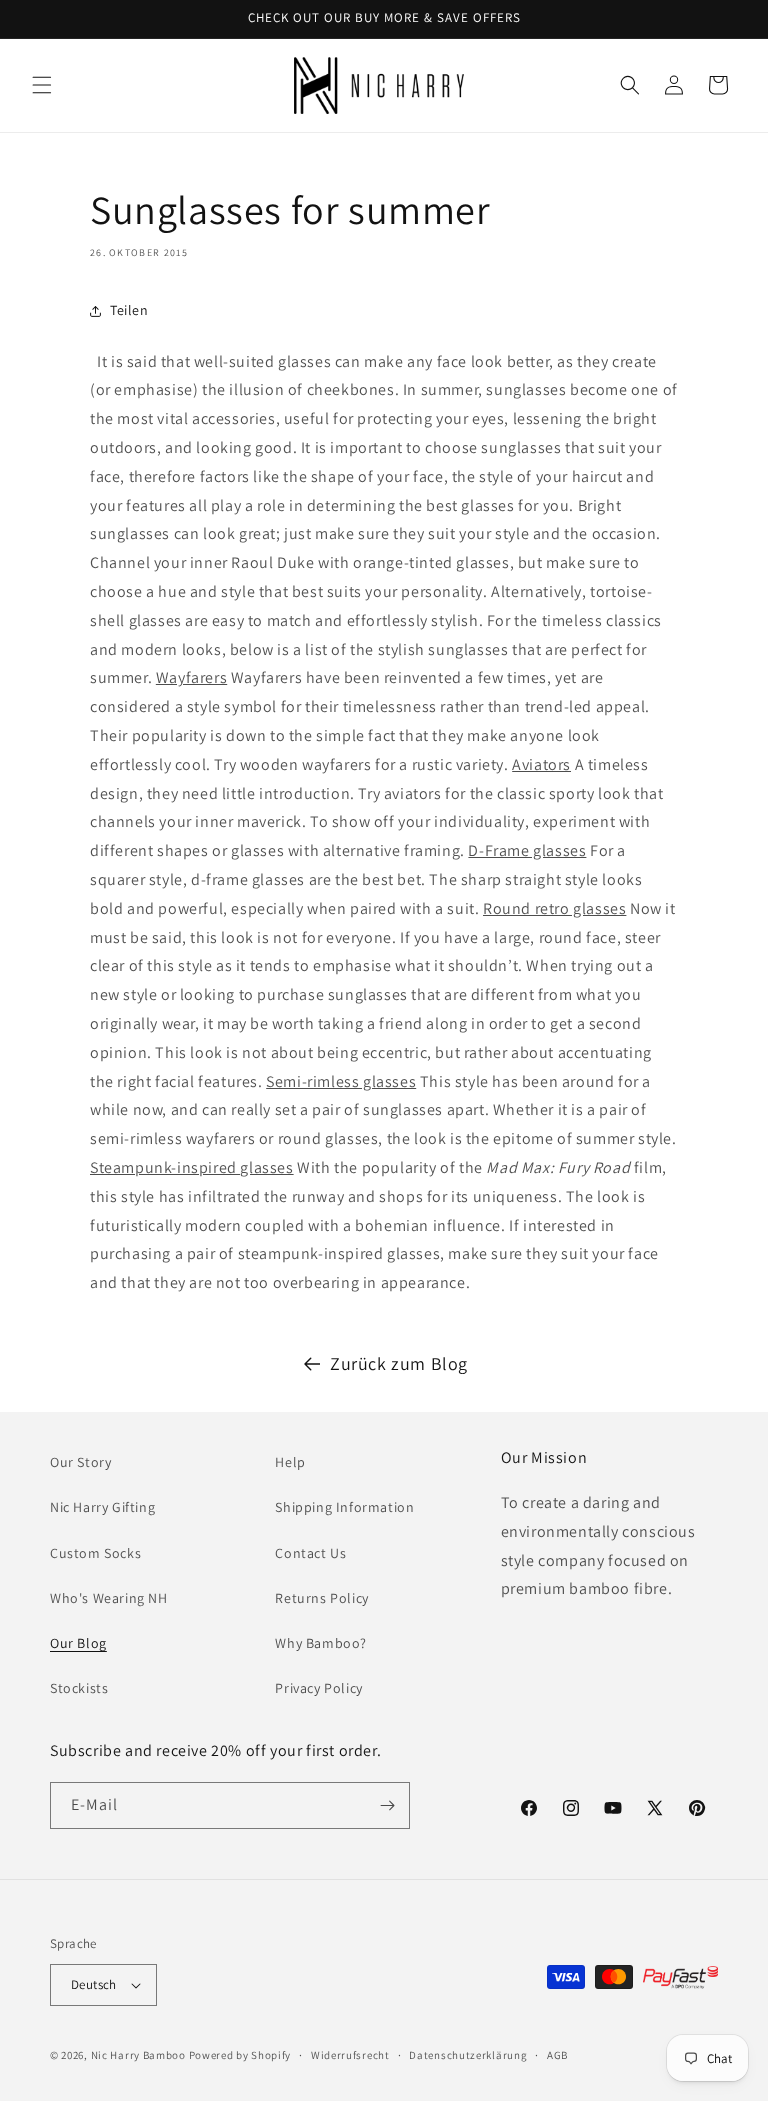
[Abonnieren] (387, 1805)
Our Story (80, 1462)
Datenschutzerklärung (468, 2055)
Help (290, 1462)
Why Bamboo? (321, 1643)
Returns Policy (321, 1598)
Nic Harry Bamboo (138, 2055)
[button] (42, 85)
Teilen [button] (129, 310)
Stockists (79, 1688)
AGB (557, 2055)
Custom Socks (95, 1553)
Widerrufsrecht (350, 2055)
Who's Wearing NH (109, 1598)
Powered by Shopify (240, 2055)
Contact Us (310, 1553)
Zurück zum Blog (399, 1363)
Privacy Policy (318, 1688)
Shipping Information (344, 1507)
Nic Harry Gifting (102, 1507)
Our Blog (78, 1643)
